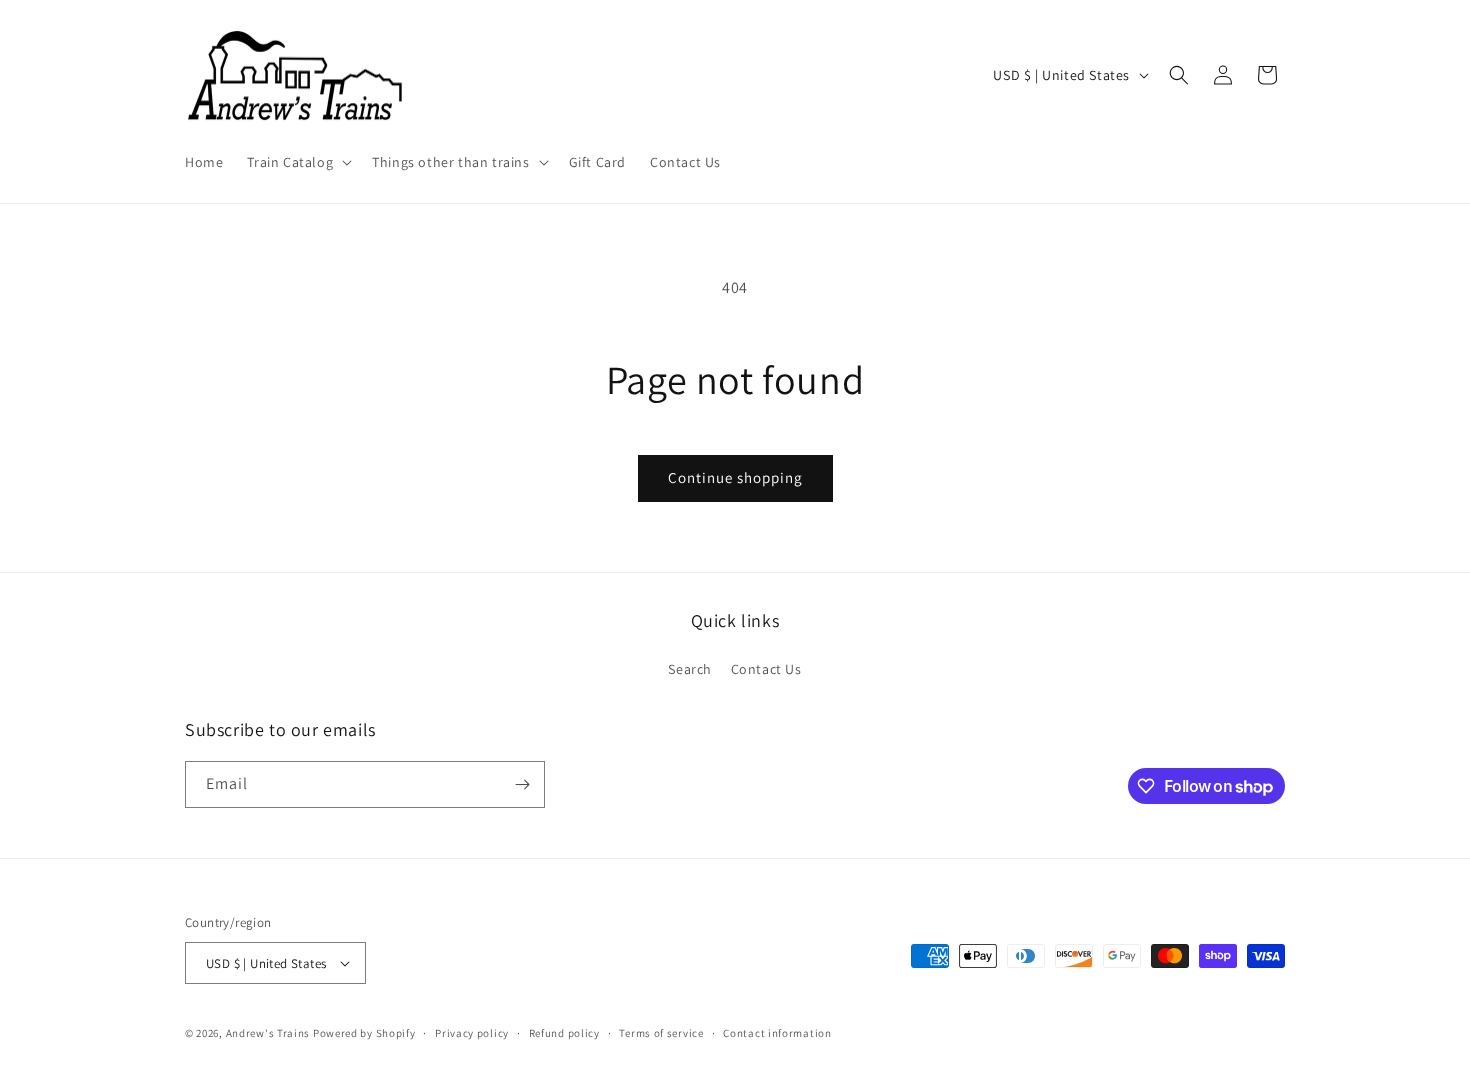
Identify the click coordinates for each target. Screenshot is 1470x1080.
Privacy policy (472, 1033)
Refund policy (564, 1033)
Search (690, 669)
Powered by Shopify (364, 1033)
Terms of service (661, 1033)
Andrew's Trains (268, 1033)
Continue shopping (735, 477)
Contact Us (766, 669)
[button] (297, 162)
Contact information (777, 1033)
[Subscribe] (522, 784)
